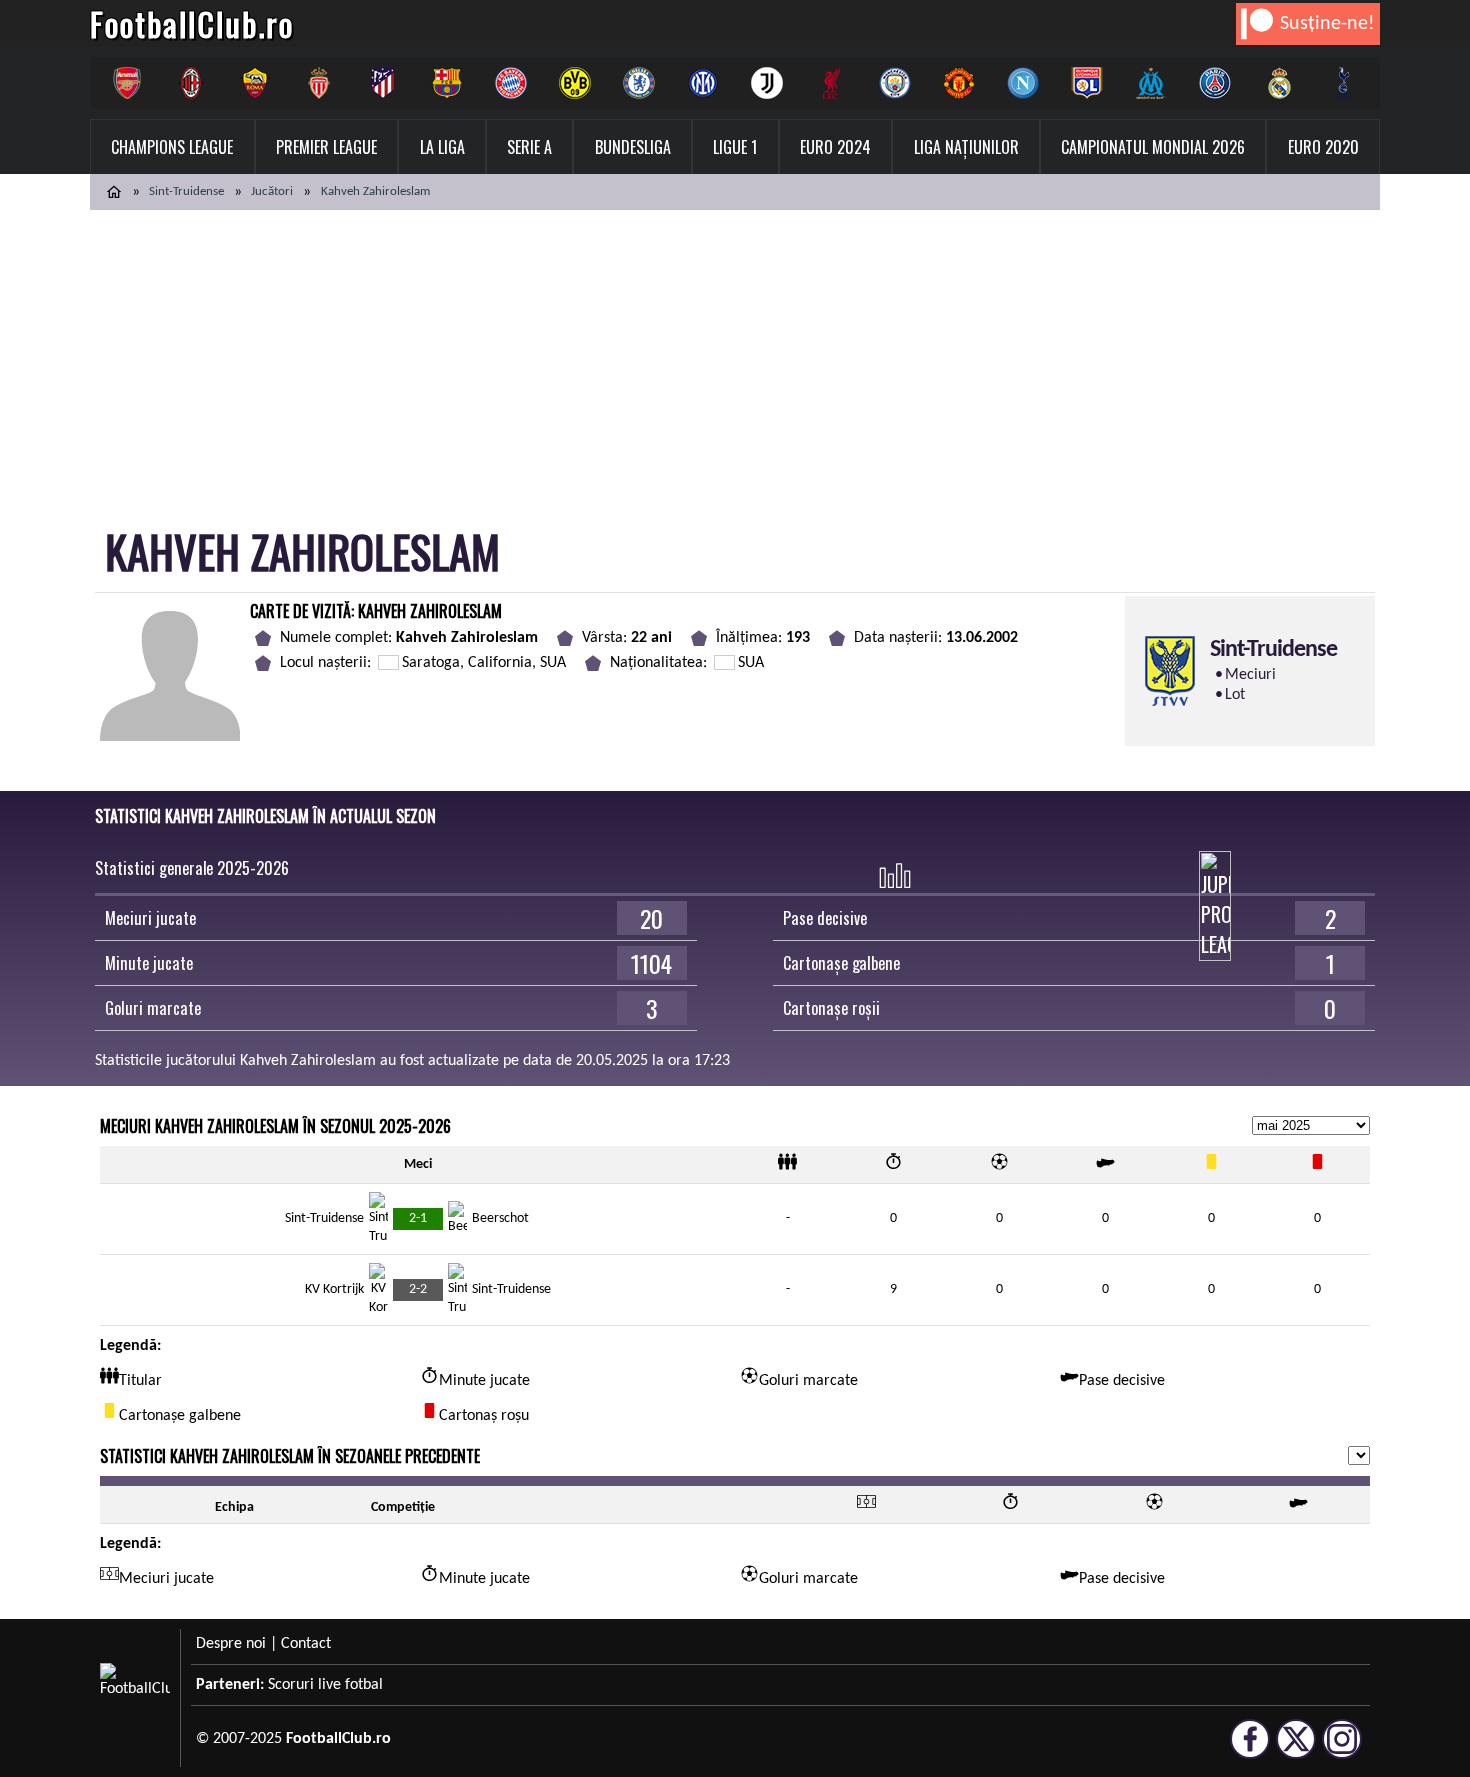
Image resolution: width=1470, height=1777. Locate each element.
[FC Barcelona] (447, 83)
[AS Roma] (255, 83)
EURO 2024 (835, 147)
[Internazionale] (703, 83)
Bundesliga (633, 147)
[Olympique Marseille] (1151, 83)
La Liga (442, 147)
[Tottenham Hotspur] (1343, 83)
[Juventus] (767, 83)
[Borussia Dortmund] (575, 83)
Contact (306, 1644)
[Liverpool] (831, 83)
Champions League (172, 147)
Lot (1235, 695)
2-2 (418, 1289)
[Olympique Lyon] (1087, 83)
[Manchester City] (895, 83)
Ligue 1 (735, 147)
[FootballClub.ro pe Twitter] (1296, 1750)
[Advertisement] (735, 360)
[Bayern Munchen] (511, 83)
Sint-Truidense (186, 191)
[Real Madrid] (1279, 83)
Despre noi (231, 1644)
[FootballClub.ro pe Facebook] (1250, 1750)
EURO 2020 (1323, 147)
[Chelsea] (639, 83)
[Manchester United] (959, 83)
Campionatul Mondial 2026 (1153, 147)
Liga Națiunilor (966, 147)
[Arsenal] (127, 83)
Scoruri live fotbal (325, 1685)
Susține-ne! (1327, 24)
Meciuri (1250, 675)
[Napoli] (1023, 83)
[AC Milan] (191, 83)
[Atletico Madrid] (383, 83)
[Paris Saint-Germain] (1215, 83)
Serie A (529, 147)
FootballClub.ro (192, 23)
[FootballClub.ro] (114, 192)
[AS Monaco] (319, 83)
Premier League (326, 147)
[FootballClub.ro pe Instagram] (1342, 1750)
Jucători (272, 191)
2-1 (418, 1218)
